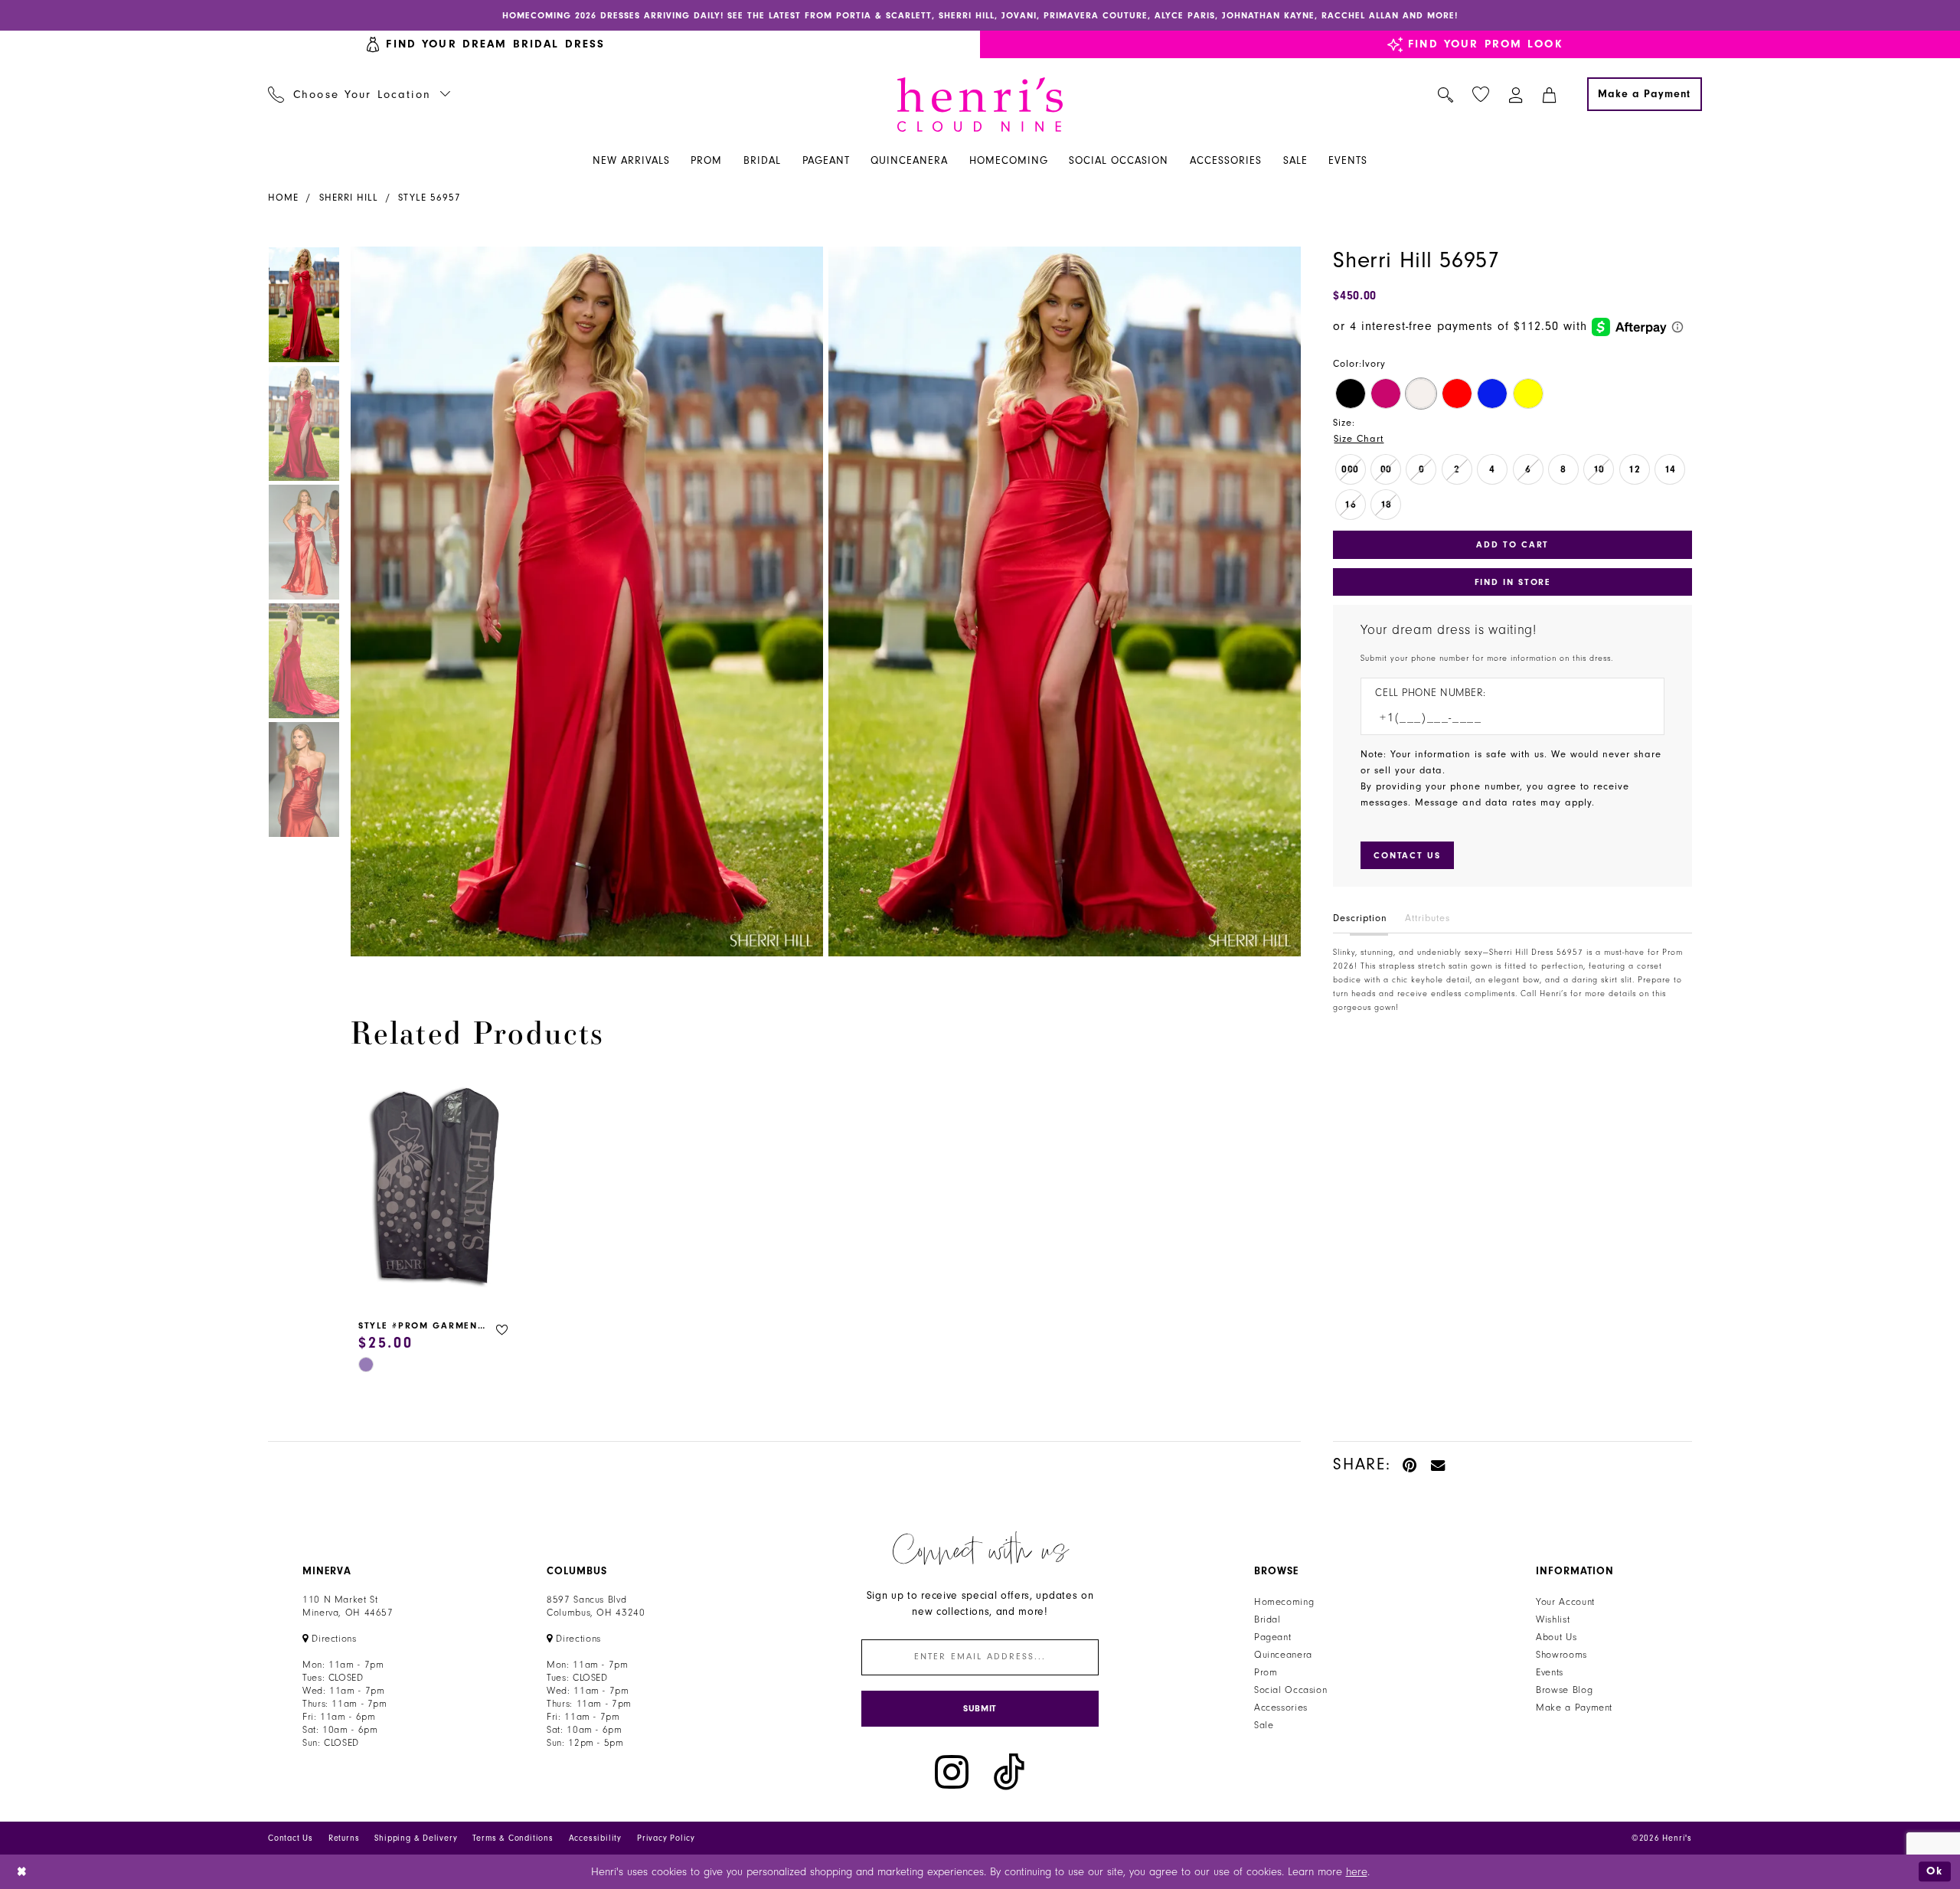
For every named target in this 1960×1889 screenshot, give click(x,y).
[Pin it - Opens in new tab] (1411, 1464)
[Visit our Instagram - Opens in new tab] (952, 1772)
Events (1550, 1672)
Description (1360, 918)
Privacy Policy (666, 1838)
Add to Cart (1512, 544)
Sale (1264, 1725)
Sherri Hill (349, 198)
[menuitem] (359, 94)
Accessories (1281, 1708)
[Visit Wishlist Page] (1481, 95)
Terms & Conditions (513, 1838)
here (1357, 1872)
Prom (1266, 1672)
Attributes (1428, 918)
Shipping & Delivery (416, 1838)
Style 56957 (430, 198)
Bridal (1267, 1619)
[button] (1516, 94)
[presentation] (435, 1190)
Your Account (1565, 1602)
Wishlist (1553, 1619)
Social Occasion (1290, 1690)
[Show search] (1446, 94)
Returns (344, 1838)
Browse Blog (1564, 1690)
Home (283, 198)
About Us (1556, 1637)
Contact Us (291, 1838)
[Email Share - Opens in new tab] (1439, 1464)
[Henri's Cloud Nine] (980, 105)
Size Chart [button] (1359, 439)
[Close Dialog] (23, 1872)
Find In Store (1513, 582)
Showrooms (1561, 1655)
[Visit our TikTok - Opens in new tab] (1009, 1772)
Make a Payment (1574, 1708)
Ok (1935, 1871)
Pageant (1272, 1637)
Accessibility (595, 1838)
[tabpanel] (584, 601)
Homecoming (1284, 1602)
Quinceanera (1283, 1655)
